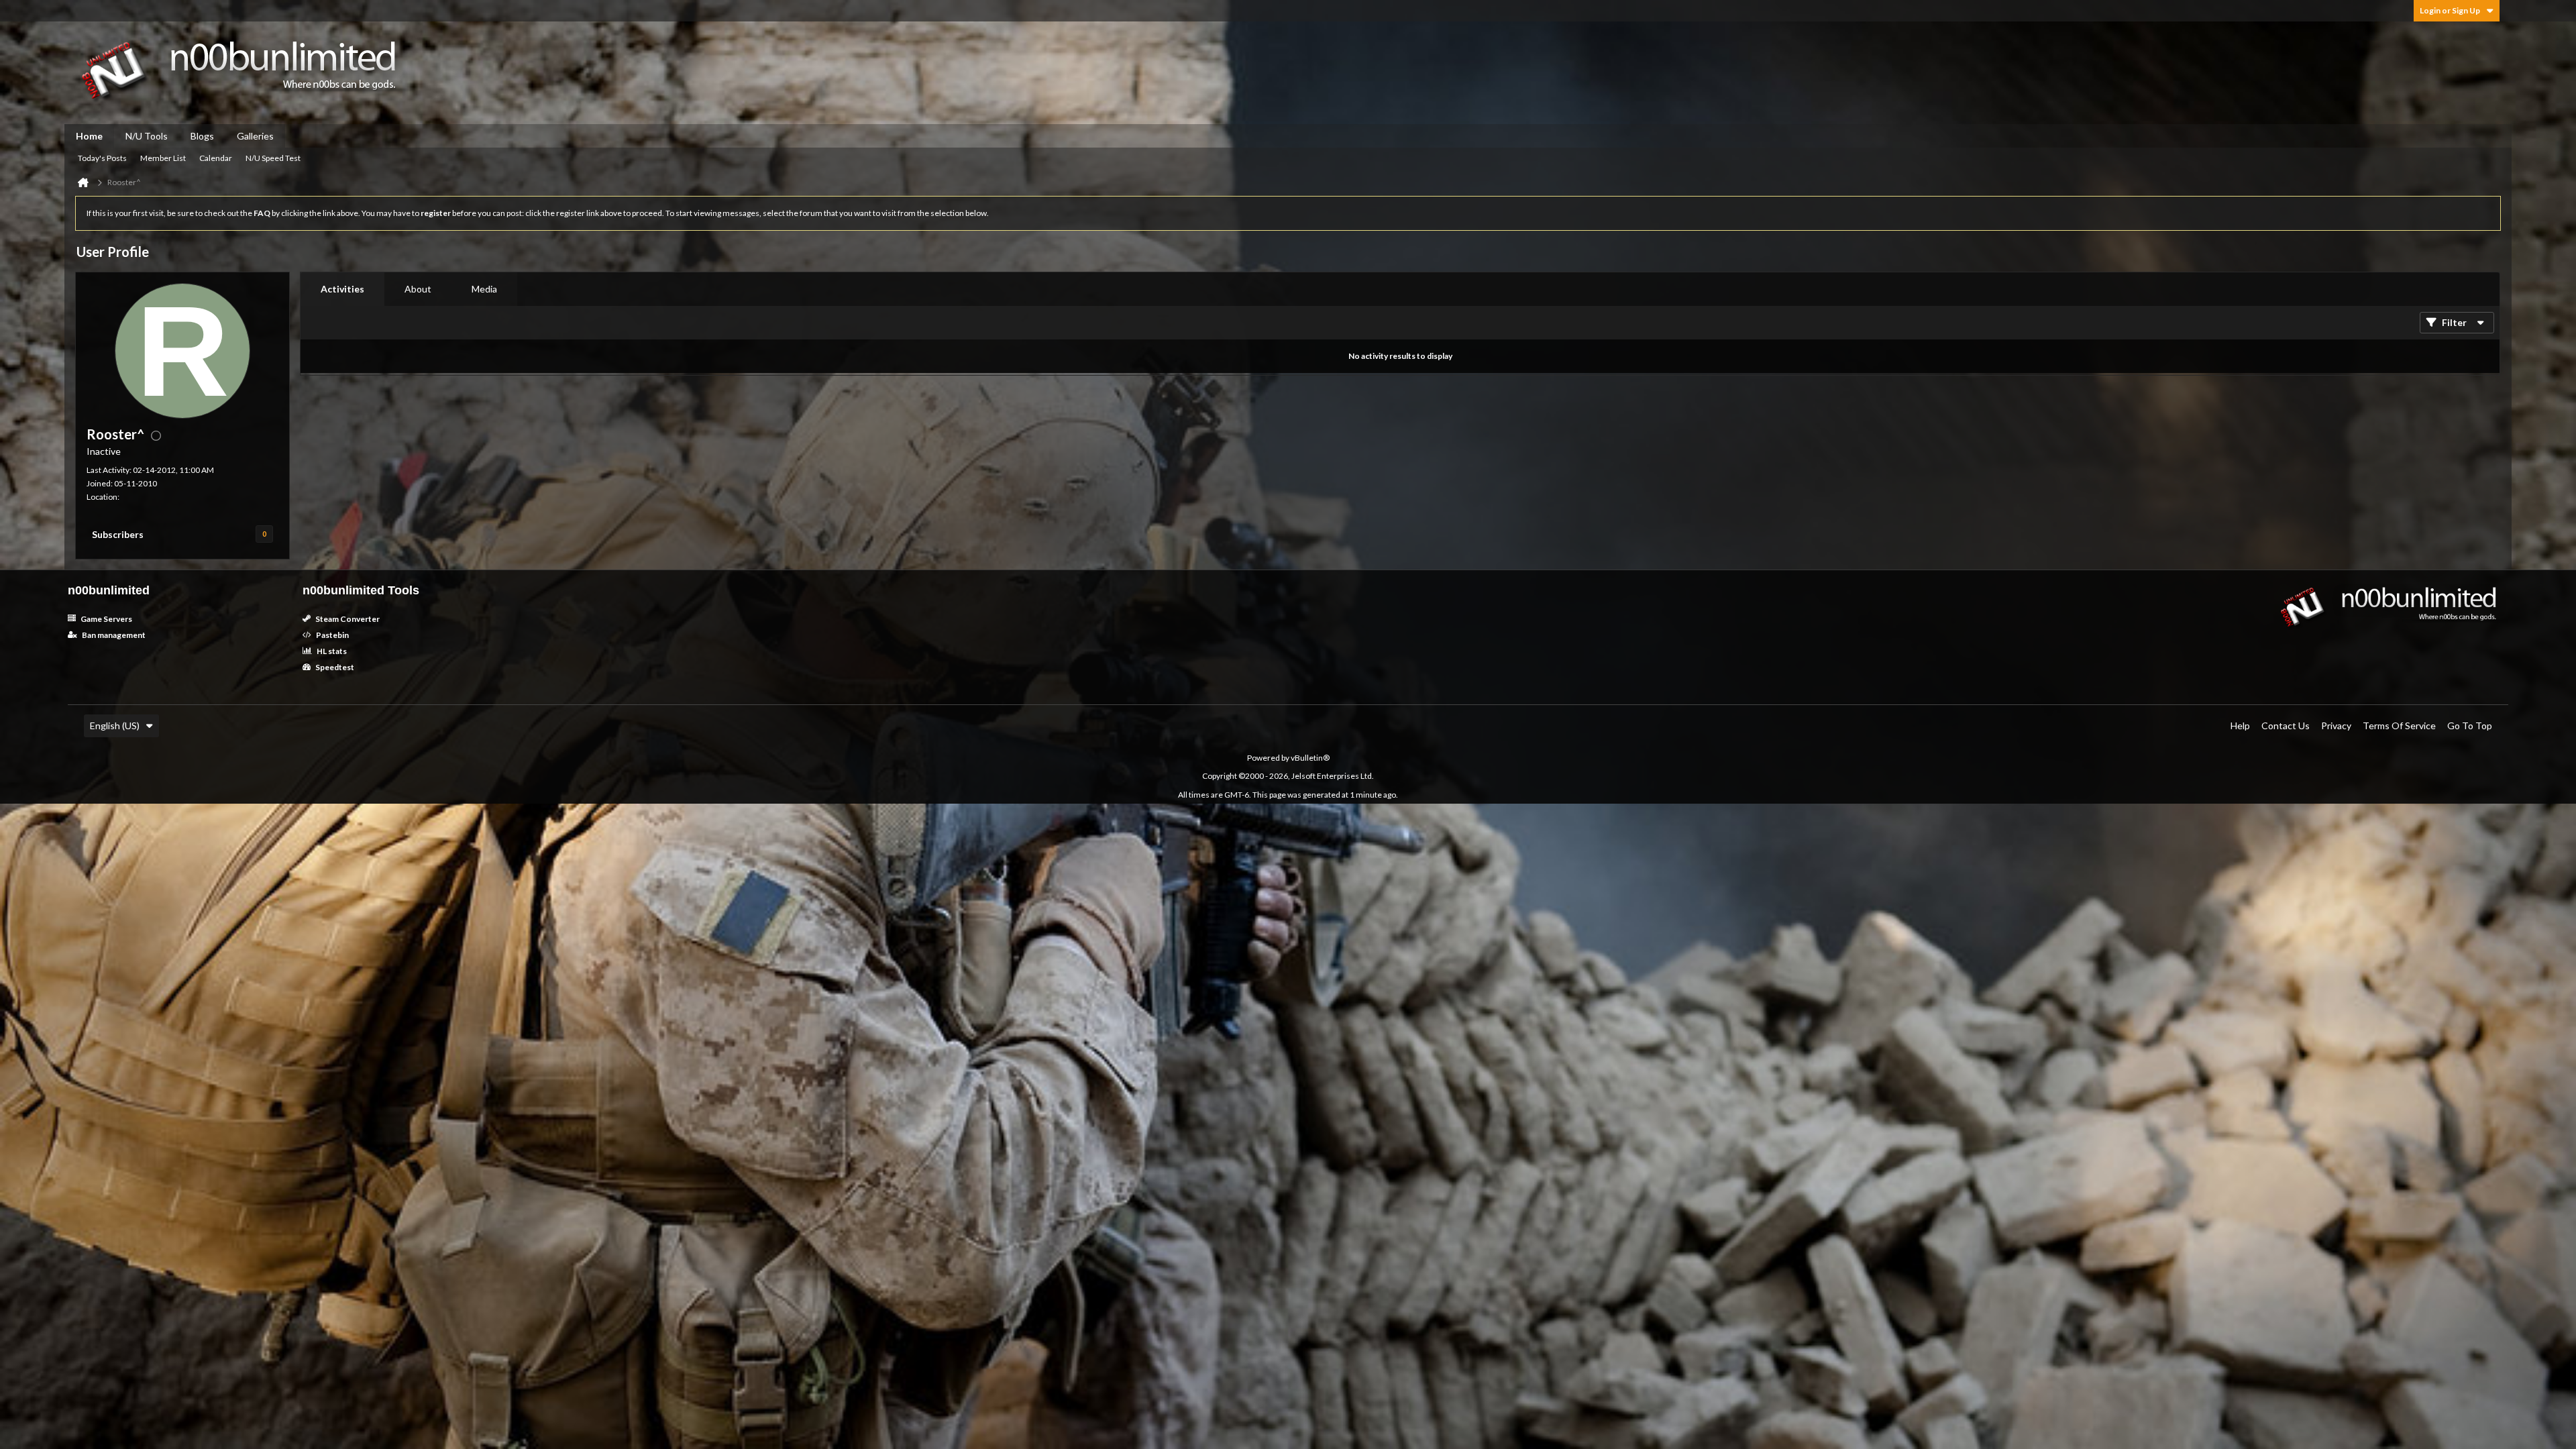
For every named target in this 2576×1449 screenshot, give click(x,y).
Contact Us (2286, 726)
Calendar (216, 158)
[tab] (342, 289)
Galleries (255, 136)
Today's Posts (102, 158)
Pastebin (332, 635)
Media (484, 289)
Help (2240, 726)
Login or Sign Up (2450, 10)
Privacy (2336, 726)
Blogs (202, 136)
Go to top (2470, 726)
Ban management (113, 635)
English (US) (115, 726)
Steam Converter (347, 619)
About (418, 289)
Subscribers (118, 534)
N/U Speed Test (273, 158)
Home (89, 136)
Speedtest (334, 667)
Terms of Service (2399, 726)
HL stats (331, 651)
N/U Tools (147, 136)
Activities (342, 289)
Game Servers (106, 619)
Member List (163, 158)
